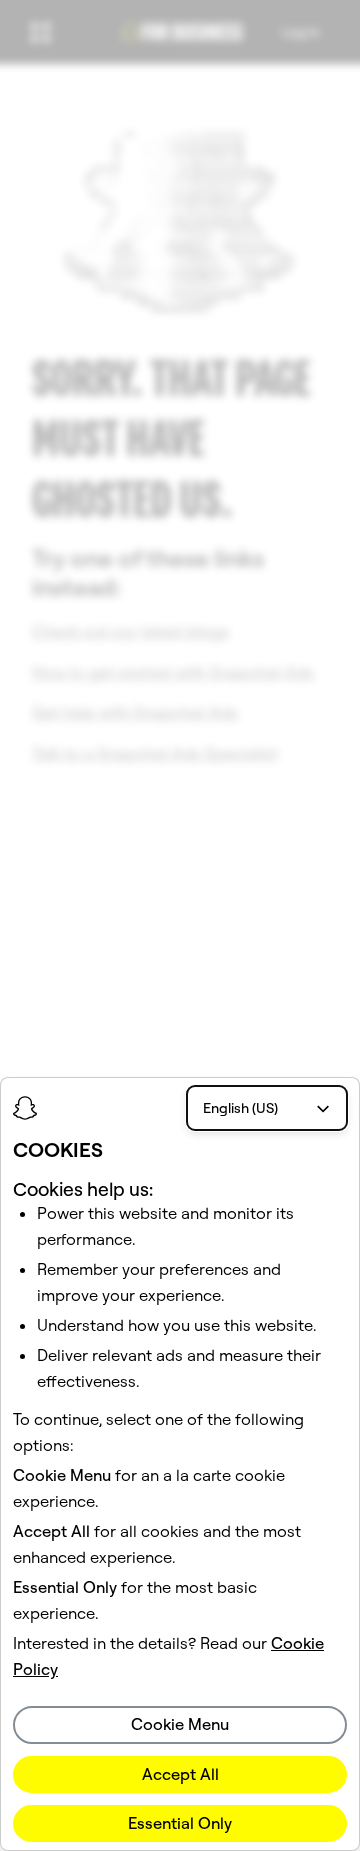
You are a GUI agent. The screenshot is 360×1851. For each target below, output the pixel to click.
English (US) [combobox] (240, 1108)
